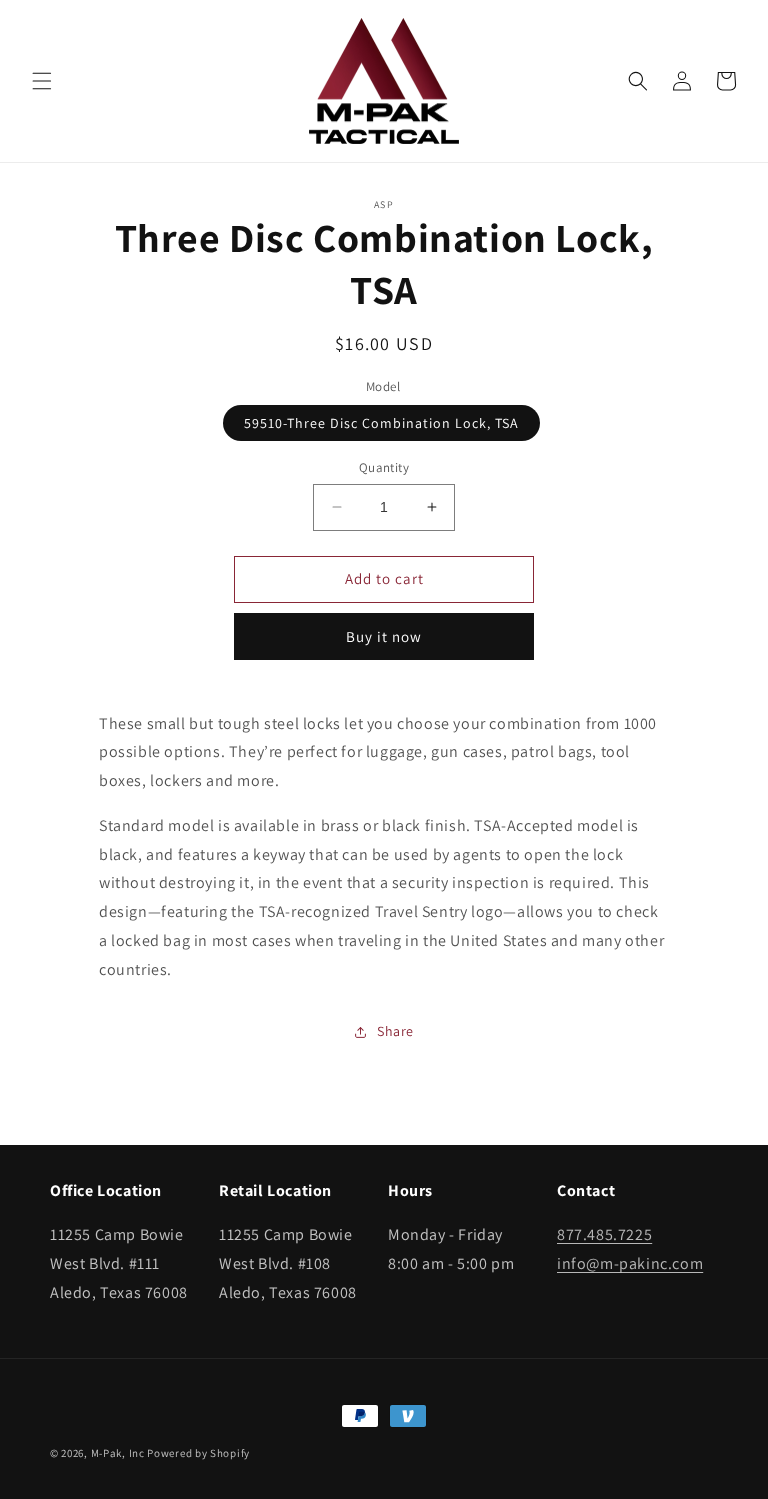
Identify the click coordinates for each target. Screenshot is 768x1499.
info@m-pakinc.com (630, 1263)
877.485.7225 (604, 1234)
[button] (42, 81)
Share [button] (395, 1031)
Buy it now (384, 636)
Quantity (384, 467)
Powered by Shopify (198, 1453)
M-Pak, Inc (118, 1453)
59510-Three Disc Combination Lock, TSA (381, 423)
